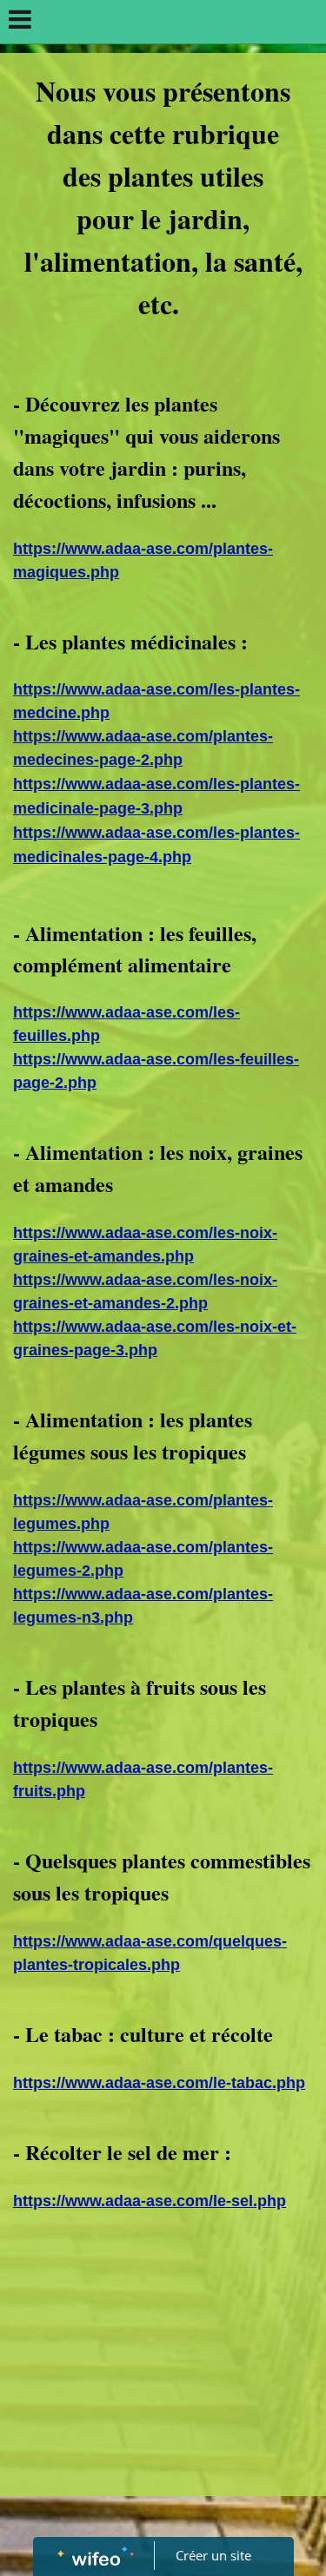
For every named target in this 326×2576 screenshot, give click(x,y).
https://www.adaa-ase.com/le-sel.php (150, 2201)
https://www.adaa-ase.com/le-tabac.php (159, 2083)
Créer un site (213, 2555)
